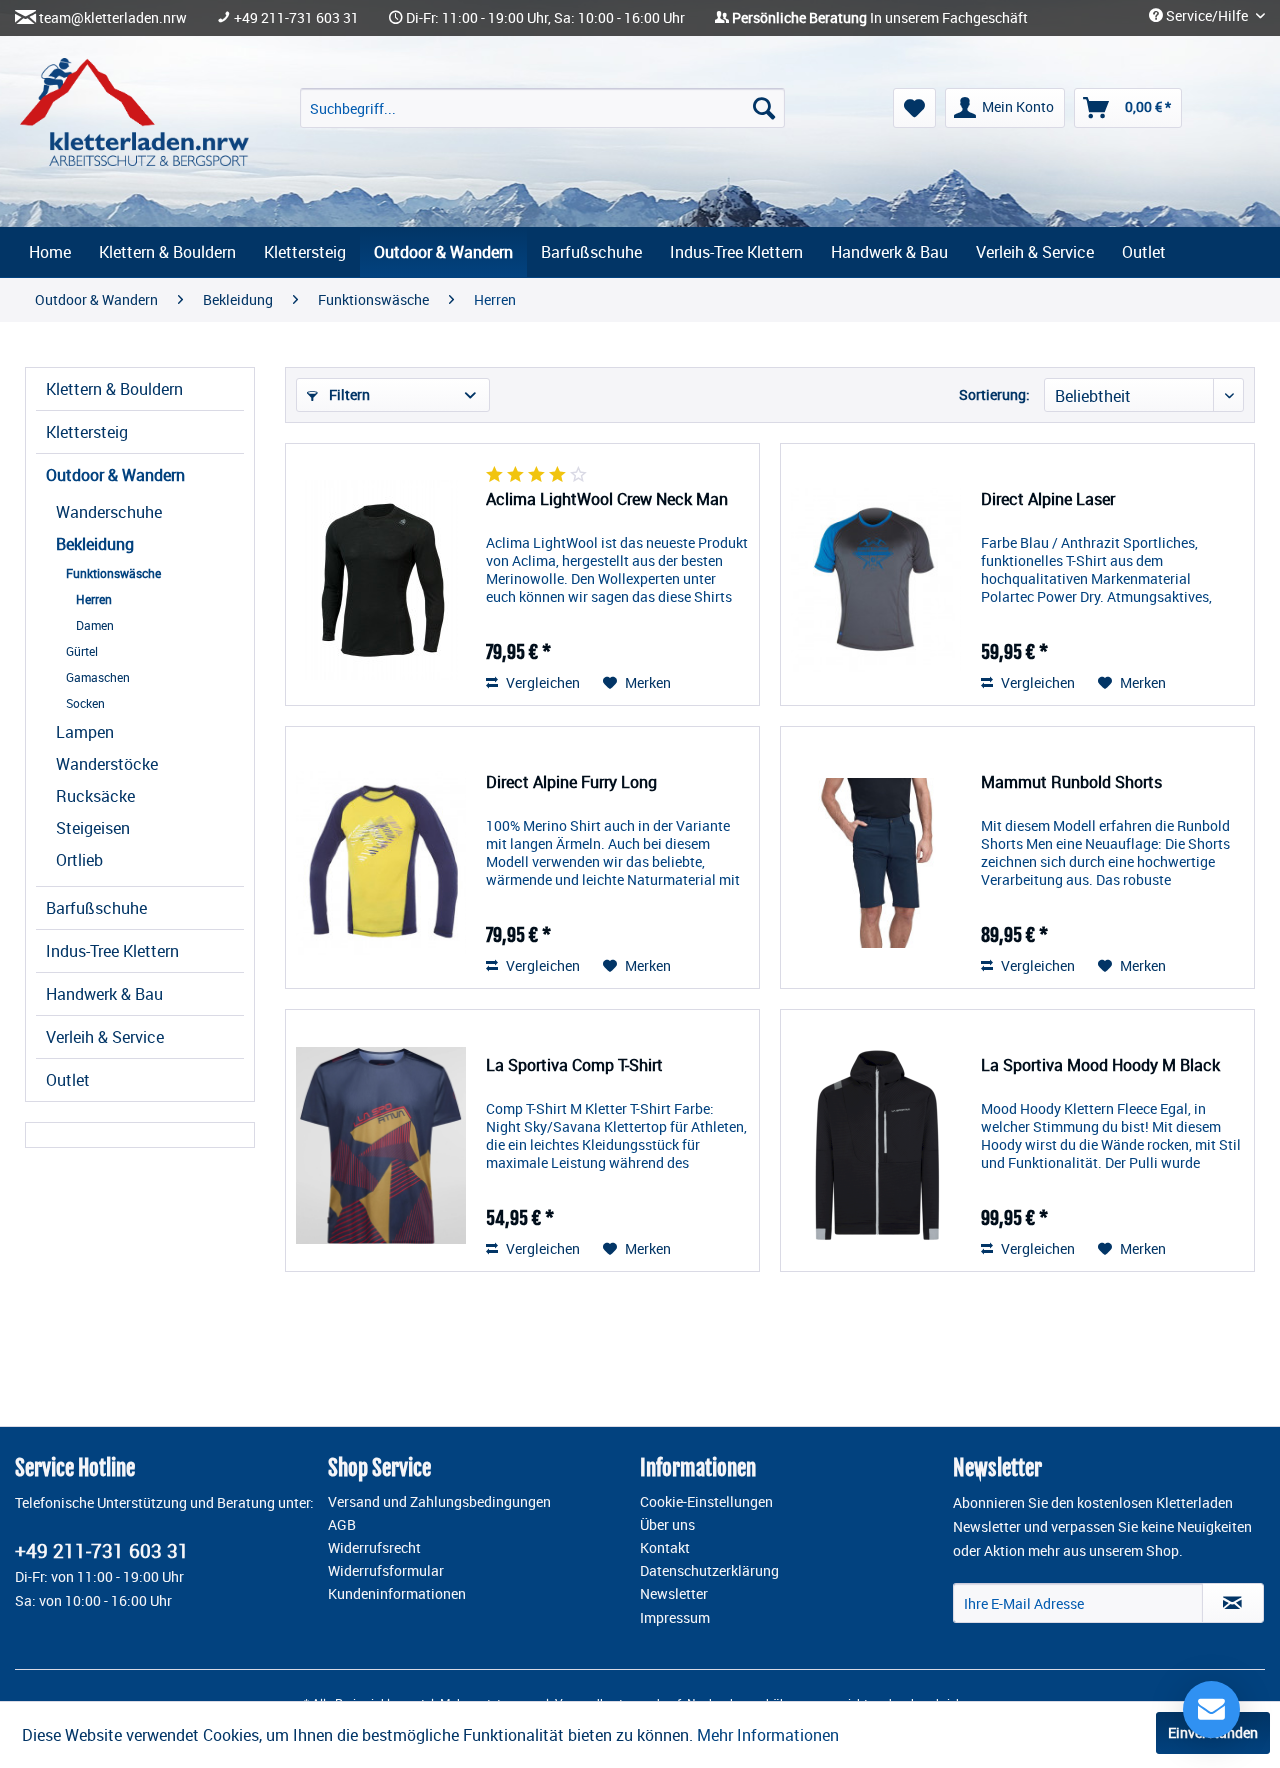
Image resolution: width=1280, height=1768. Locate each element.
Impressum (675, 1618)
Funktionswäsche (113, 573)
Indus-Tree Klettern (112, 951)
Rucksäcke (95, 796)
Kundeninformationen (397, 1594)
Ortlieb (79, 860)
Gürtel (82, 651)
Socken (85, 703)
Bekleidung (95, 544)
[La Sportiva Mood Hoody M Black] (876, 1145)
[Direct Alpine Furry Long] (381, 862)
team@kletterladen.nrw (113, 18)
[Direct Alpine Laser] (876, 579)
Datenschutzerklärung (709, 1571)
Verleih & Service (105, 1037)
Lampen (85, 732)
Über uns (667, 1525)
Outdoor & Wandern (115, 475)
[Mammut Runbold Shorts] (876, 862)
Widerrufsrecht (374, 1548)
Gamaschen (98, 677)
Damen (95, 625)
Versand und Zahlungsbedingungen (439, 1502)
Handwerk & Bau (104, 994)
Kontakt (665, 1548)
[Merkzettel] (914, 108)
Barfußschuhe (96, 908)
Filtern (348, 394)
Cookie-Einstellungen (706, 1502)
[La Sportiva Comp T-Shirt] (381, 1145)
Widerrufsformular (386, 1571)
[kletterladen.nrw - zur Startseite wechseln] (134, 112)
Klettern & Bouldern (114, 389)
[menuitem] (542, 108)
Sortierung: (994, 394)
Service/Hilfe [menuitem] (1207, 16)
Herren (94, 599)
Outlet (68, 1080)
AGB (342, 1525)
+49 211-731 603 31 (296, 18)
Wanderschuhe (109, 512)
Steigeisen (93, 828)
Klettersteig (87, 432)
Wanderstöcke (107, 764)
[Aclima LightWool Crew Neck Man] (381, 579)
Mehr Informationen (768, 1735)
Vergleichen (541, 682)
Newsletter (674, 1594)
